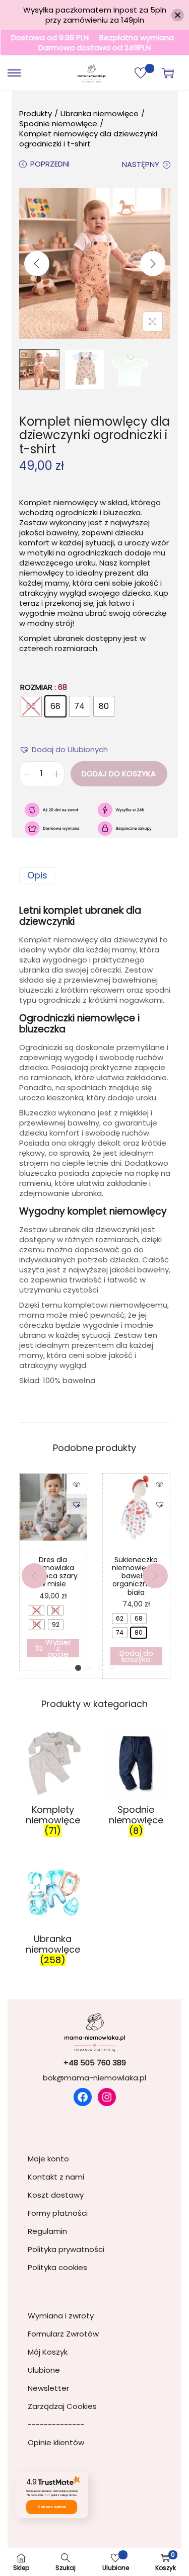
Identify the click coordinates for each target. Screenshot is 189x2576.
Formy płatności (58, 2213)
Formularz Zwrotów (63, 2334)
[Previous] (37, 264)
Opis (37, 875)
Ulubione (44, 2370)
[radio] (31, 706)
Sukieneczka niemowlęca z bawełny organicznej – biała (136, 1576)
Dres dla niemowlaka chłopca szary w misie (53, 1572)
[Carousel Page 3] (100, 1668)
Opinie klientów (56, 2442)
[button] (70, 749)
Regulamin (47, 2231)
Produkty (36, 113)
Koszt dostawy (56, 2195)
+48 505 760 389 (95, 2063)
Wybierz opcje (58, 1648)
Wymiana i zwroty (61, 2316)
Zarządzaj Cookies (62, 2406)
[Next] (153, 264)
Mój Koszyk (48, 2352)
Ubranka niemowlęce (100, 113)
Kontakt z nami (56, 2177)
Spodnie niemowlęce (58, 124)
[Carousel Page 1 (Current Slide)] (78, 1668)
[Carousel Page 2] (89, 1668)
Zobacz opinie (52, 2507)
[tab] (95, 875)
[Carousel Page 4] (111, 1668)
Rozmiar (36, 687)
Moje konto (48, 2159)
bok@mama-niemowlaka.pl (94, 2078)
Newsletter (48, 2388)
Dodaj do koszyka (119, 774)
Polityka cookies (57, 2267)
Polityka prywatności (66, 2249)
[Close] (178, 15)
